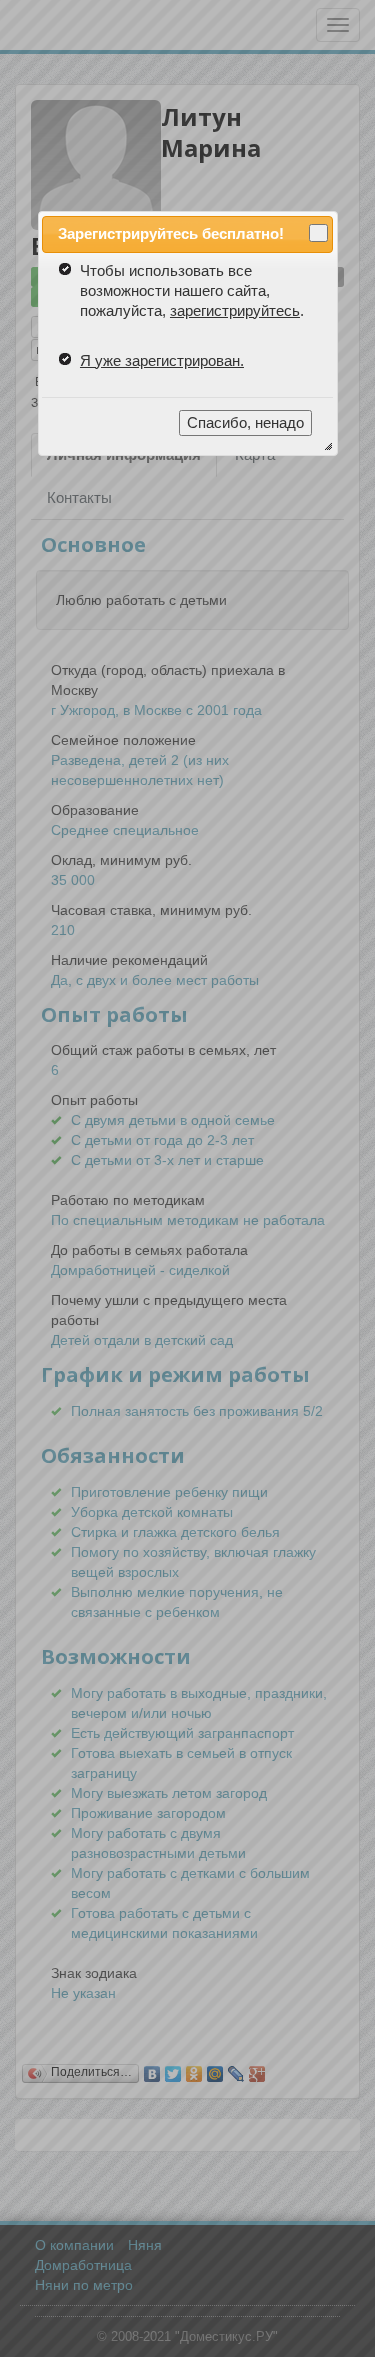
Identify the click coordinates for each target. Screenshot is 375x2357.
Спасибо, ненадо (245, 422)
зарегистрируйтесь (235, 310)
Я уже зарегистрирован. (162, 360)
